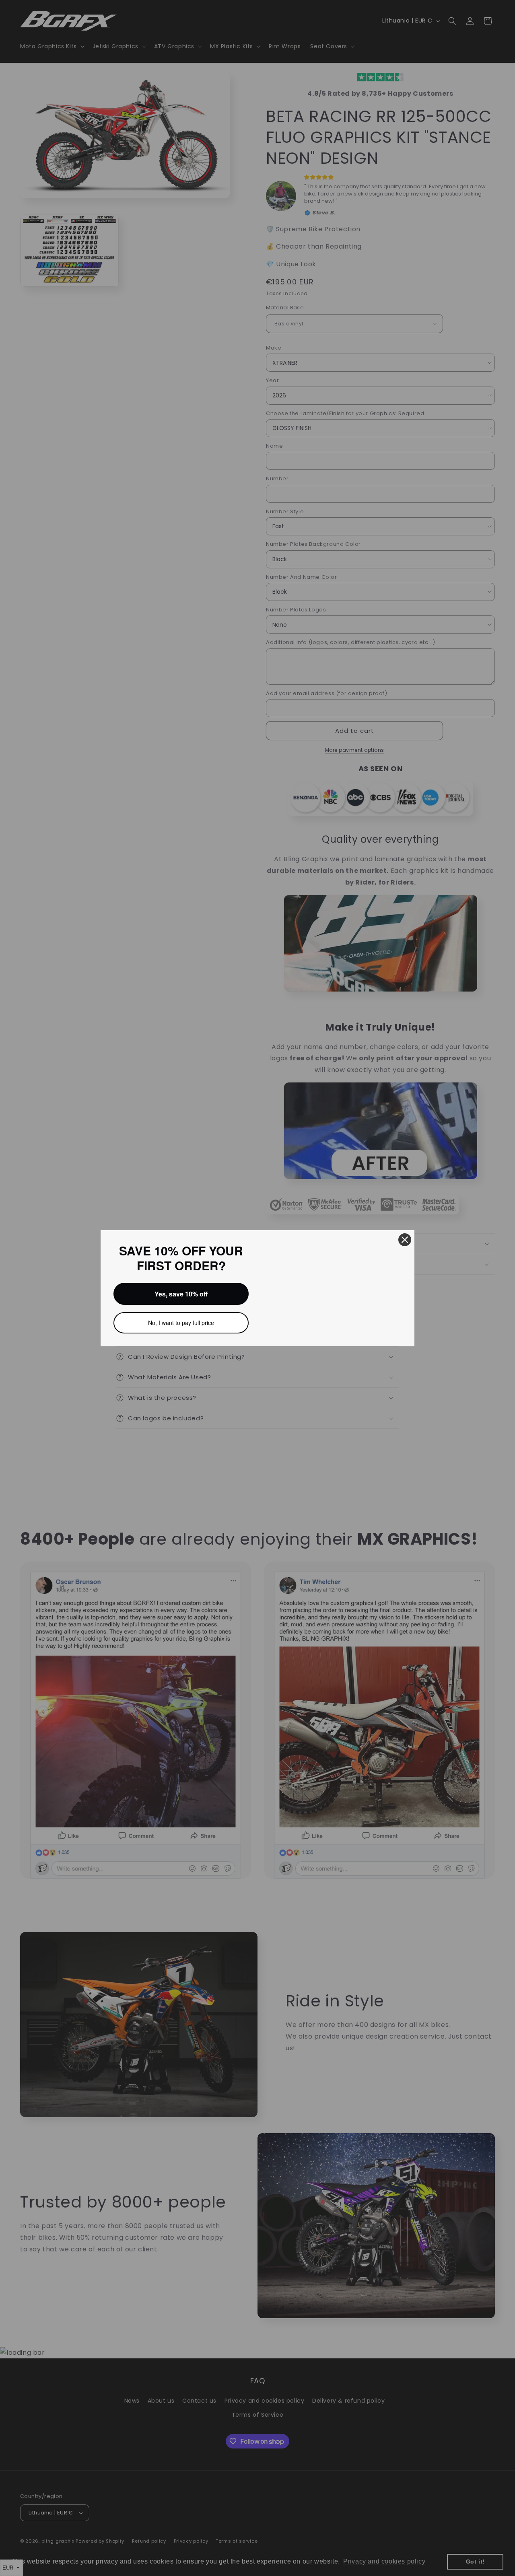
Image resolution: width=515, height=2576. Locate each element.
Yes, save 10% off (181, 1294)
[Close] (405, 1240)
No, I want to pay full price (181, 1323)
